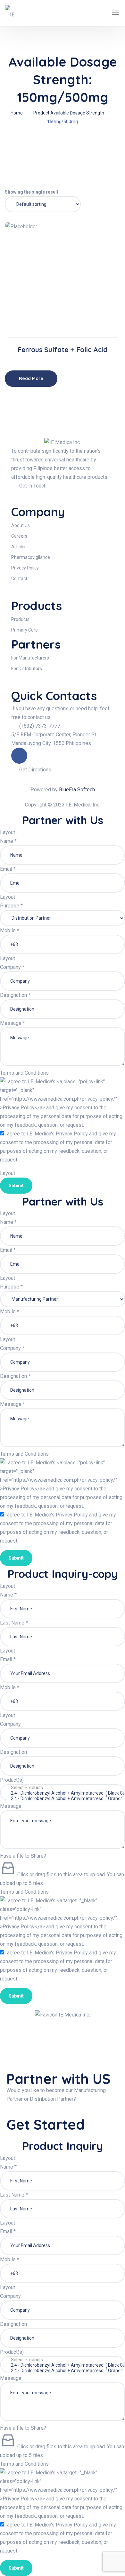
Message (13, 1023)
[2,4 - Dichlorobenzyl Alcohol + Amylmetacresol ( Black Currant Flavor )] (63, 1793)
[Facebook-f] (19, 756)
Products (20, 619)
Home (17, 113)
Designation (15, 995)
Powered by (63, 790)
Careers (19, 536)
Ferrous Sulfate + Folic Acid (63, 350)
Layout (8, 832)
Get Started (47, 2125)
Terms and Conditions (24, 1073)
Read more (65, 317)
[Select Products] (63, 1788)
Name (8, 841)
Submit (16, 1186)
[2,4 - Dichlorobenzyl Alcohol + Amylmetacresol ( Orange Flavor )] (63, 1799)
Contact (19, 578)
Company (12, 967)
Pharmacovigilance (31, 557)
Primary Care (25, 630)
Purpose (11, 906)
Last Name (14, 1623)
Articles (19, 547)
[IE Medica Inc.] (13, 13)
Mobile (10, 930)
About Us (21, 525)
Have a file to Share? (23, 1856)
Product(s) (12, 1780)
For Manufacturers (30, 658)
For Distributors (27, 669)
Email (8, 869)
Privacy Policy (25, 568)
